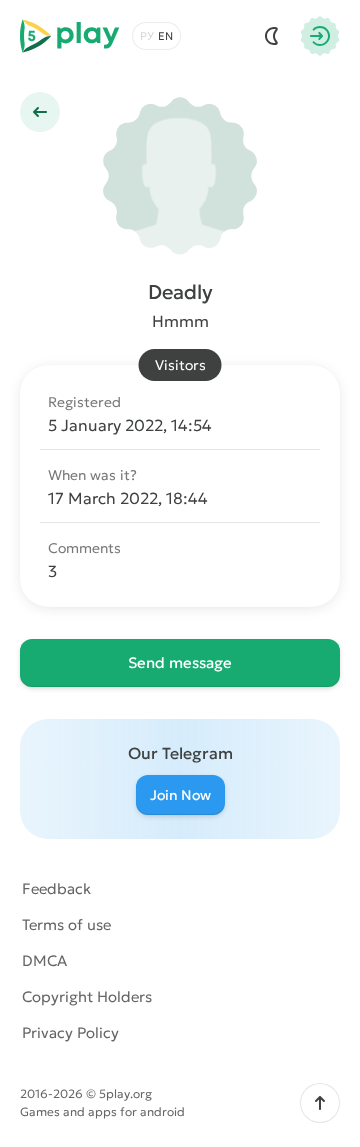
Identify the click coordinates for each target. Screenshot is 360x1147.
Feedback (56, 888)
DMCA (44, 960)
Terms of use (66, 924)
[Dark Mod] (272, 36)
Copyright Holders (87, 996)
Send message (180, 662)
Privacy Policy (70, 1032)
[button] (320, 1103)
